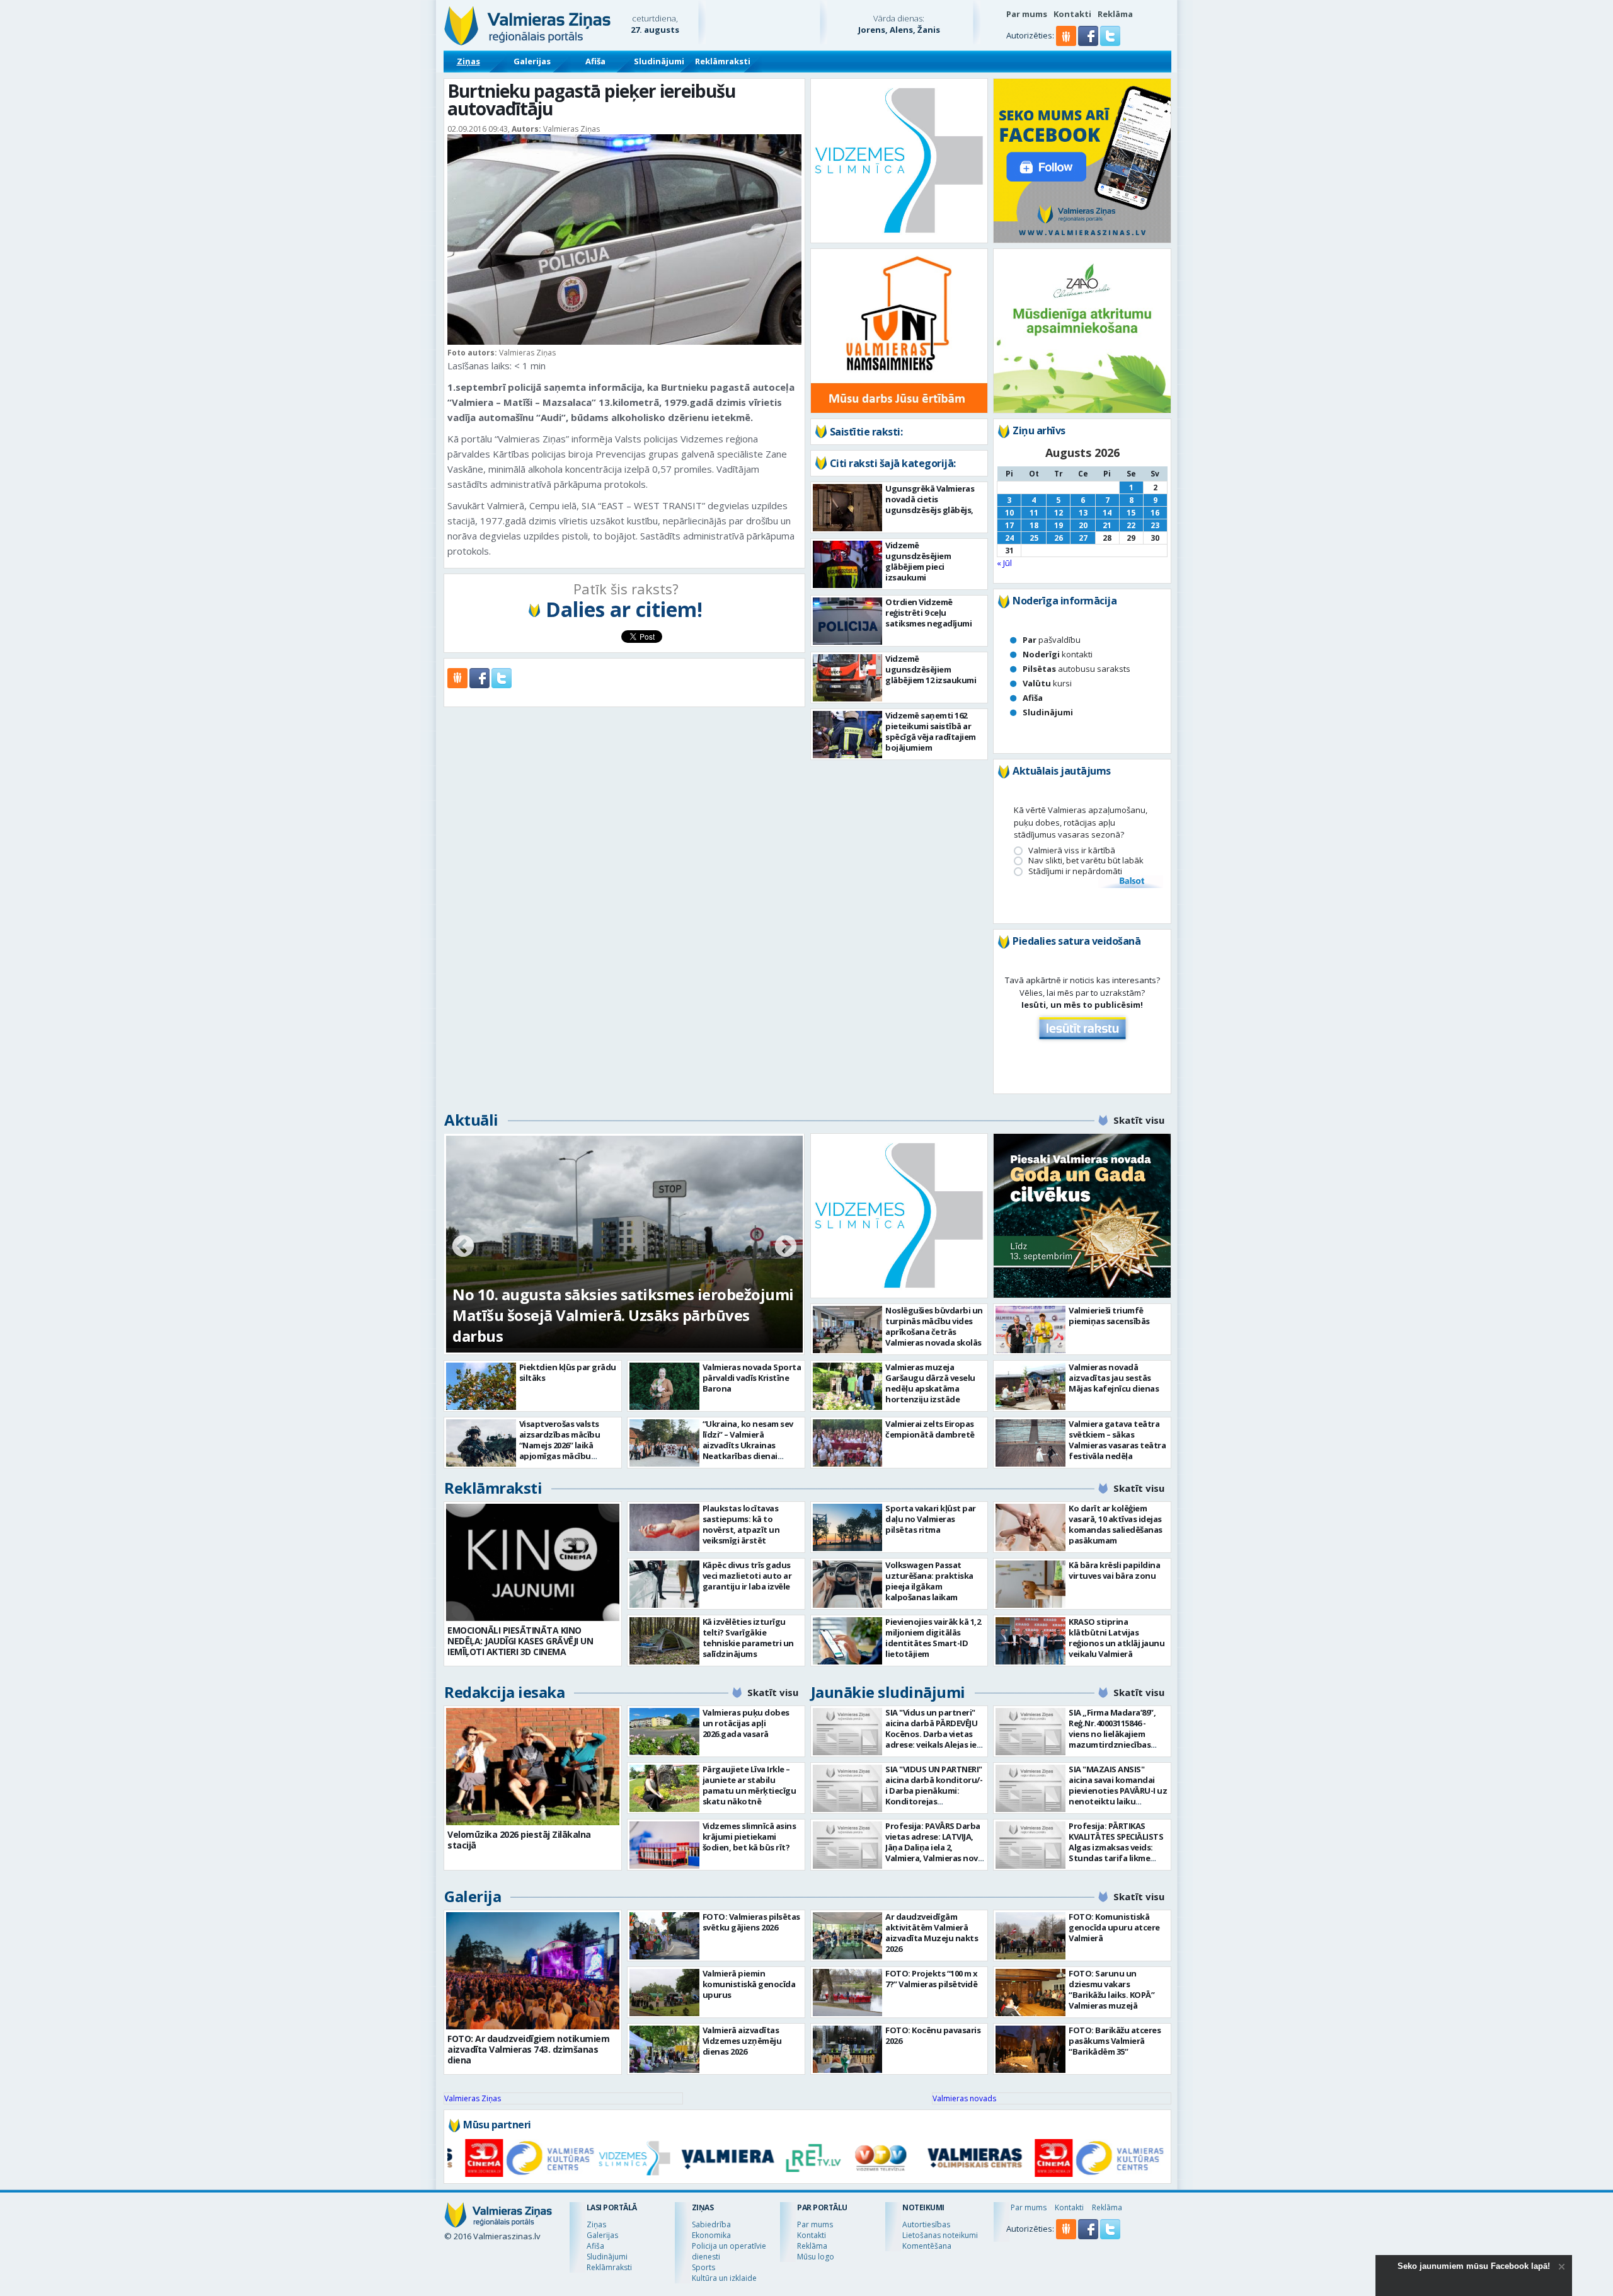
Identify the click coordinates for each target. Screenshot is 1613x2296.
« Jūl (1004, 563)
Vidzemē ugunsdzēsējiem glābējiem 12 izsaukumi (931, 669)
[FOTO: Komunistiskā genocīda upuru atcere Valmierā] (1030, 1936)
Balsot (1131, 882)
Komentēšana (927, 2246)
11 (1034, 513)
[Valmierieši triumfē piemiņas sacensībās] (1030, 1330)
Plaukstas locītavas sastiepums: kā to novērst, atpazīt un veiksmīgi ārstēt (741, 1524)
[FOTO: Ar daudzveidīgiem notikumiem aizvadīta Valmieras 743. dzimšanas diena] (533, 1971)
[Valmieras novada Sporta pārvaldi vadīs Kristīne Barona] (664, 1386)
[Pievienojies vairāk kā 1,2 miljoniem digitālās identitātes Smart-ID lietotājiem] (848, 1641)
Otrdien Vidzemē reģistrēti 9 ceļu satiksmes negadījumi (928, 613)
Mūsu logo (816, 2257)
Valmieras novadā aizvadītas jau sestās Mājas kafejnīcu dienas (1114, 1378)
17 (1009, 525)
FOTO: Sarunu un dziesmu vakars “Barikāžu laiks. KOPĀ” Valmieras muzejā (1111, 1989)
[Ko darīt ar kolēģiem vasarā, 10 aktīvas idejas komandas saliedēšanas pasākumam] (1030, 1527)
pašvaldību (1052, 640)
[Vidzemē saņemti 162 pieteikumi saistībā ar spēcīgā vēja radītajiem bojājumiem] (848, 735)
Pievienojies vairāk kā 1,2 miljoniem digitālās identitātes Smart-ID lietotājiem (933, 1638)
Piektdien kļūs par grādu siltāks (568, 1372)
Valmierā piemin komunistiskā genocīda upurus (749, 1984)
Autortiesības (926, 2224)
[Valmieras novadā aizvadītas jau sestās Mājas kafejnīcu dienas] (1030, 1386)
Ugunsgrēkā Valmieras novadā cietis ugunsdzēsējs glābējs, (930, 499)
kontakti (1058, 654)
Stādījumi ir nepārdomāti (1075, 871)
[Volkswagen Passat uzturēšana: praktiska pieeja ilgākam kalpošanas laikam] (848, 1584)
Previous (463, 1247)
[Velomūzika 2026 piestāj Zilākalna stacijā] (533, 1767)
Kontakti (1072, 14)
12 (1059, 513)
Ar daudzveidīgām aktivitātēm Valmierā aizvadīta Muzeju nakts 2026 (932, 1933)
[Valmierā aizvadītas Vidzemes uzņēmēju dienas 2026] (664, 2049)
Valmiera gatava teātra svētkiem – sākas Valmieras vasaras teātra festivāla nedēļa (1117, 1440)
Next (786, 1247)
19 (1059, 525)
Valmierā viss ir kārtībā (1072, 851)
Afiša (595, 61)
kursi (1047, 683)
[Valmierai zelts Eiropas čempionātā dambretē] (848, 1443)
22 (1131, 525)
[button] (1089, 43)
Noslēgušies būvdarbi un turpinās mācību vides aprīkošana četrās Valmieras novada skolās (934, 1326)
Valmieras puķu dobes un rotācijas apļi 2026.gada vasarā (746, 1723)
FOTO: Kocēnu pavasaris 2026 (933, 2035)
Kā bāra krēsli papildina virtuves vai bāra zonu (1114, 1570)
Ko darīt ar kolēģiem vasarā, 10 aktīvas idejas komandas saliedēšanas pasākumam (1116, 1524)
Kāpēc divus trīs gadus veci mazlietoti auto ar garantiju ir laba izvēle (747, 1576)
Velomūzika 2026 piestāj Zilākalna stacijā (519, 1840)
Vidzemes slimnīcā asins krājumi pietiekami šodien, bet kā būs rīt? (749, 1837)
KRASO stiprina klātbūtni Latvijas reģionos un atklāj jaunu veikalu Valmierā (1116, 1638)
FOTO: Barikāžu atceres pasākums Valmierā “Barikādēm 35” (1115, 2041)
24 (1009, 538)
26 (1059, 538)
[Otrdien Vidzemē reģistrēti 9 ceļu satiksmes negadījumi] (848, 621)
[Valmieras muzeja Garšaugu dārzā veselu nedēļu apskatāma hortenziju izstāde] (848, 1386)
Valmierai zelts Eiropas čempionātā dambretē (930, 1429)
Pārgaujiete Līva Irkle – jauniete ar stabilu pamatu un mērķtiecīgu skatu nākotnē (749, 1785)
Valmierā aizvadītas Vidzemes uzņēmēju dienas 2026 (742, 2041)
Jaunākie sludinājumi (888, 1692)
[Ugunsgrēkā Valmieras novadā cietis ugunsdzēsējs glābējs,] (848, 508)
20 (1083, 525)
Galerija (473, 1896)
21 (1107, 525)
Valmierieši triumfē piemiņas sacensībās (1109, 1316)
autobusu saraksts (1076, 669)
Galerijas (532, 61)
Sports (703, 2267)
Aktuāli (471, 1120)
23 (1155, 525)
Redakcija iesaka (504, 1692)
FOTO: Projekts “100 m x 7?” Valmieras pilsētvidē (932, 1979)
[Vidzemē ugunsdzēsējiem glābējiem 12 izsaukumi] (848, 678)
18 (1034, 525)
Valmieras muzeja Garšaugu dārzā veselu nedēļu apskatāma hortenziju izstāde (930, 1383)
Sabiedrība (711, 2224)
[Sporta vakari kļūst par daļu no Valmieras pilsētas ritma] (848, 1527)
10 (1009, 513)
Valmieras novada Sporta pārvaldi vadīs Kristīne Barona (752, 1378)
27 (1083, 538)
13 (1083, 513)
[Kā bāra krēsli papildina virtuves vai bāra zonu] (1030, 1584)
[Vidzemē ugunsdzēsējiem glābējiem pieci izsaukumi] (848, 564)
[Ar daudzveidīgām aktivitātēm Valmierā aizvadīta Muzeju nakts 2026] (848, 1936)
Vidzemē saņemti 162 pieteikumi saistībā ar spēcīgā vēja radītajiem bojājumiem (931, 731)
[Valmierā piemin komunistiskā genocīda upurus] (664, 1993)
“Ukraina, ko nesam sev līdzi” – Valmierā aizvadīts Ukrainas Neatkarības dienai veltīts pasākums (748, 1445)
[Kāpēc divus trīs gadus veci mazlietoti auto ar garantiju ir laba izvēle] (664, 1584)
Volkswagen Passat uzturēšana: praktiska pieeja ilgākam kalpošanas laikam (929, 1581)
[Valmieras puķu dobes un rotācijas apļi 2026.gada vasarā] (664, 1732)
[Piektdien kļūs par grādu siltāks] (481, 1386)
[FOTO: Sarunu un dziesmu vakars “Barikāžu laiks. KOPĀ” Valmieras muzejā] (1030, 1993)
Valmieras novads (964, 2098)
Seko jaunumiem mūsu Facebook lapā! (1474, 2266)
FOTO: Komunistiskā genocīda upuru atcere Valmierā (1114, 1927)
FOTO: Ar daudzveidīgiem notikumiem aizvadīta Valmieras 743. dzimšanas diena (528, 2049)
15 (1131, 513)
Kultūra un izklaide (724, 2278)
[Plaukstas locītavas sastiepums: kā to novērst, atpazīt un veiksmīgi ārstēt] (664, 1527)
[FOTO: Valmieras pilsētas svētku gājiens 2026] (664, 1936)
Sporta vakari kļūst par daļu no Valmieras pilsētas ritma (931, 1519)
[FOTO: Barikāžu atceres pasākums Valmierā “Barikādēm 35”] (1030, 2049)
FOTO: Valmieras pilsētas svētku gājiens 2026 (751, 1922)
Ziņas (468, 61)
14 (1107, 513)
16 (1155, 513)
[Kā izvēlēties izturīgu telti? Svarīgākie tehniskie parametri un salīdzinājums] (664, 1641)
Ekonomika (711, 2235)
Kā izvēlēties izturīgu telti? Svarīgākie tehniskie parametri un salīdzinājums (748, 1638)
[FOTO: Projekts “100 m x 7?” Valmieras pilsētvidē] (848, 1993)
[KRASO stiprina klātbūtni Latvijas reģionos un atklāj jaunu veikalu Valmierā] (1030, 1641)
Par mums (1027, 14)
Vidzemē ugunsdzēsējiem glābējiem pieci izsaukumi (918, 561)
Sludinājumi (659, 61)
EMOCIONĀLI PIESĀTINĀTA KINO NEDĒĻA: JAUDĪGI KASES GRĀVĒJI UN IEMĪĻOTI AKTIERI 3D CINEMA (520, 1641)
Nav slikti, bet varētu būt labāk (1086, 861)
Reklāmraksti (723, 61)
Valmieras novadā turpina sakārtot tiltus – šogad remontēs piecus (606, 1325)
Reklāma (1115, 14)
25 (1034, 538)
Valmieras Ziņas (473, 2098)
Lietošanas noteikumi (940, 2235)
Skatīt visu (1139, 1120)
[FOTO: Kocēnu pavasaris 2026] (848, 2049)
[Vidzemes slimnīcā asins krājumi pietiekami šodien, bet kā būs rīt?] (664, 1845)
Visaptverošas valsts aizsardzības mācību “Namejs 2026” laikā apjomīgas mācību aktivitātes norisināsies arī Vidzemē (566, 1451)
